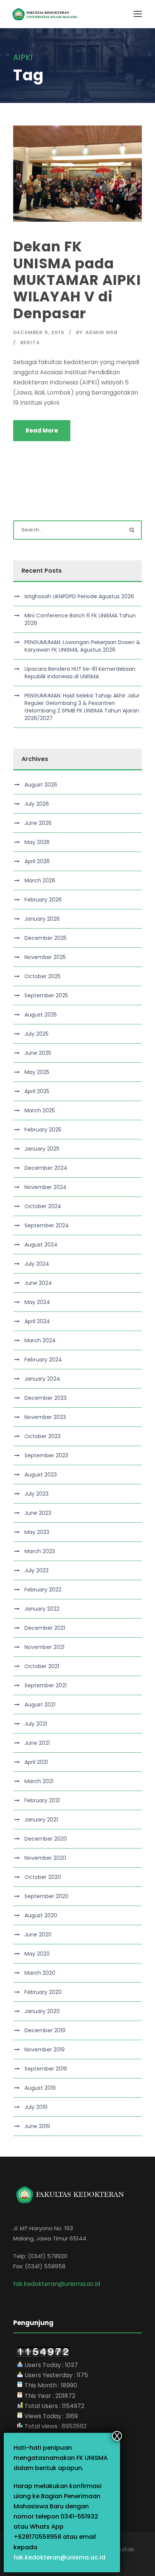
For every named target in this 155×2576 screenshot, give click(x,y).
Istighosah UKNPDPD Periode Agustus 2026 (79, 596)
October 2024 (43, 1206)
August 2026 (41, 785)
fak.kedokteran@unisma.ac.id (59, 2557)
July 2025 (36, 1034)
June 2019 (37, 2126)
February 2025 (43, 1130)
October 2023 (43, 1436)
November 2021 (44, 1647)
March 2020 (40, 1973)
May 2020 (37, 1954)
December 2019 (45, 2030)
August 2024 (41, 1245)
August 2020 (41, 1915)
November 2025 (45, 957)
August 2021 (40, 1705)
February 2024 (43, 1360)
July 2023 (36, 1494)
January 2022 (42, 1609)
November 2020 (45, 1858)
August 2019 (40, 2088)
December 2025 (46, 938)
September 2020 (46, 1896)
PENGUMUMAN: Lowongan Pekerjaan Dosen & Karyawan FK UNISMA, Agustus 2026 (82, 646)
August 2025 (41, 1015)
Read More (42, 430)
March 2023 (40, 1551)
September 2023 (46, 1455)
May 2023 (37, 1532)
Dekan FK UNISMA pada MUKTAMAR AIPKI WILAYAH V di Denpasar (77, 280)
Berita (30, 343)
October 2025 (43, 976)
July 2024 (37, 1264)
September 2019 (46, 2069)
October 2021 (42, 1666)
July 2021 (36, 1724)
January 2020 (42, 2011)
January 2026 (42, 919)
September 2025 (46, 995)
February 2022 (43, 1590)
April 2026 (37, 861)
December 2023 (46, 1398)
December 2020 (46, 1839)
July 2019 (36, 2107)
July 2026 (37, 804)
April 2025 (37, 1091)
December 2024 (46, 1168)
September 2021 (46, 1685)
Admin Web (101, 332)
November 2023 (45, 1417)
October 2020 (43, 1877)
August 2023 (41, 1475)
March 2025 (40, 1110)
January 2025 (42, 1149)
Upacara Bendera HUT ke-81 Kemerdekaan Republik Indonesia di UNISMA (80, 673)
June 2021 (37, 1743)
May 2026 (37, 842)
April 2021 (36, 1762)
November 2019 (45, 2050)
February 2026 (43, 900)
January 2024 (42, 1379)
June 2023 (38, 1513)
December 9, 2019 (39, 332)
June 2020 (38, 1935)
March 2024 (40, 1340)
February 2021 (42, 1800)
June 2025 (38, 1053)
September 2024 (47, 1225)
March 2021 (39, 1781)
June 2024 (38, 1283)
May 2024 (37, 1302)
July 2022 (36, 1570)
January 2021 (41, 1820)
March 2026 (40, 880)
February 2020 (43, 1992)
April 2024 (37, 1321)
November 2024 (46, 1187)
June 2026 (38, 823)
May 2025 (37, 1072)
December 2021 (45, 1628)
